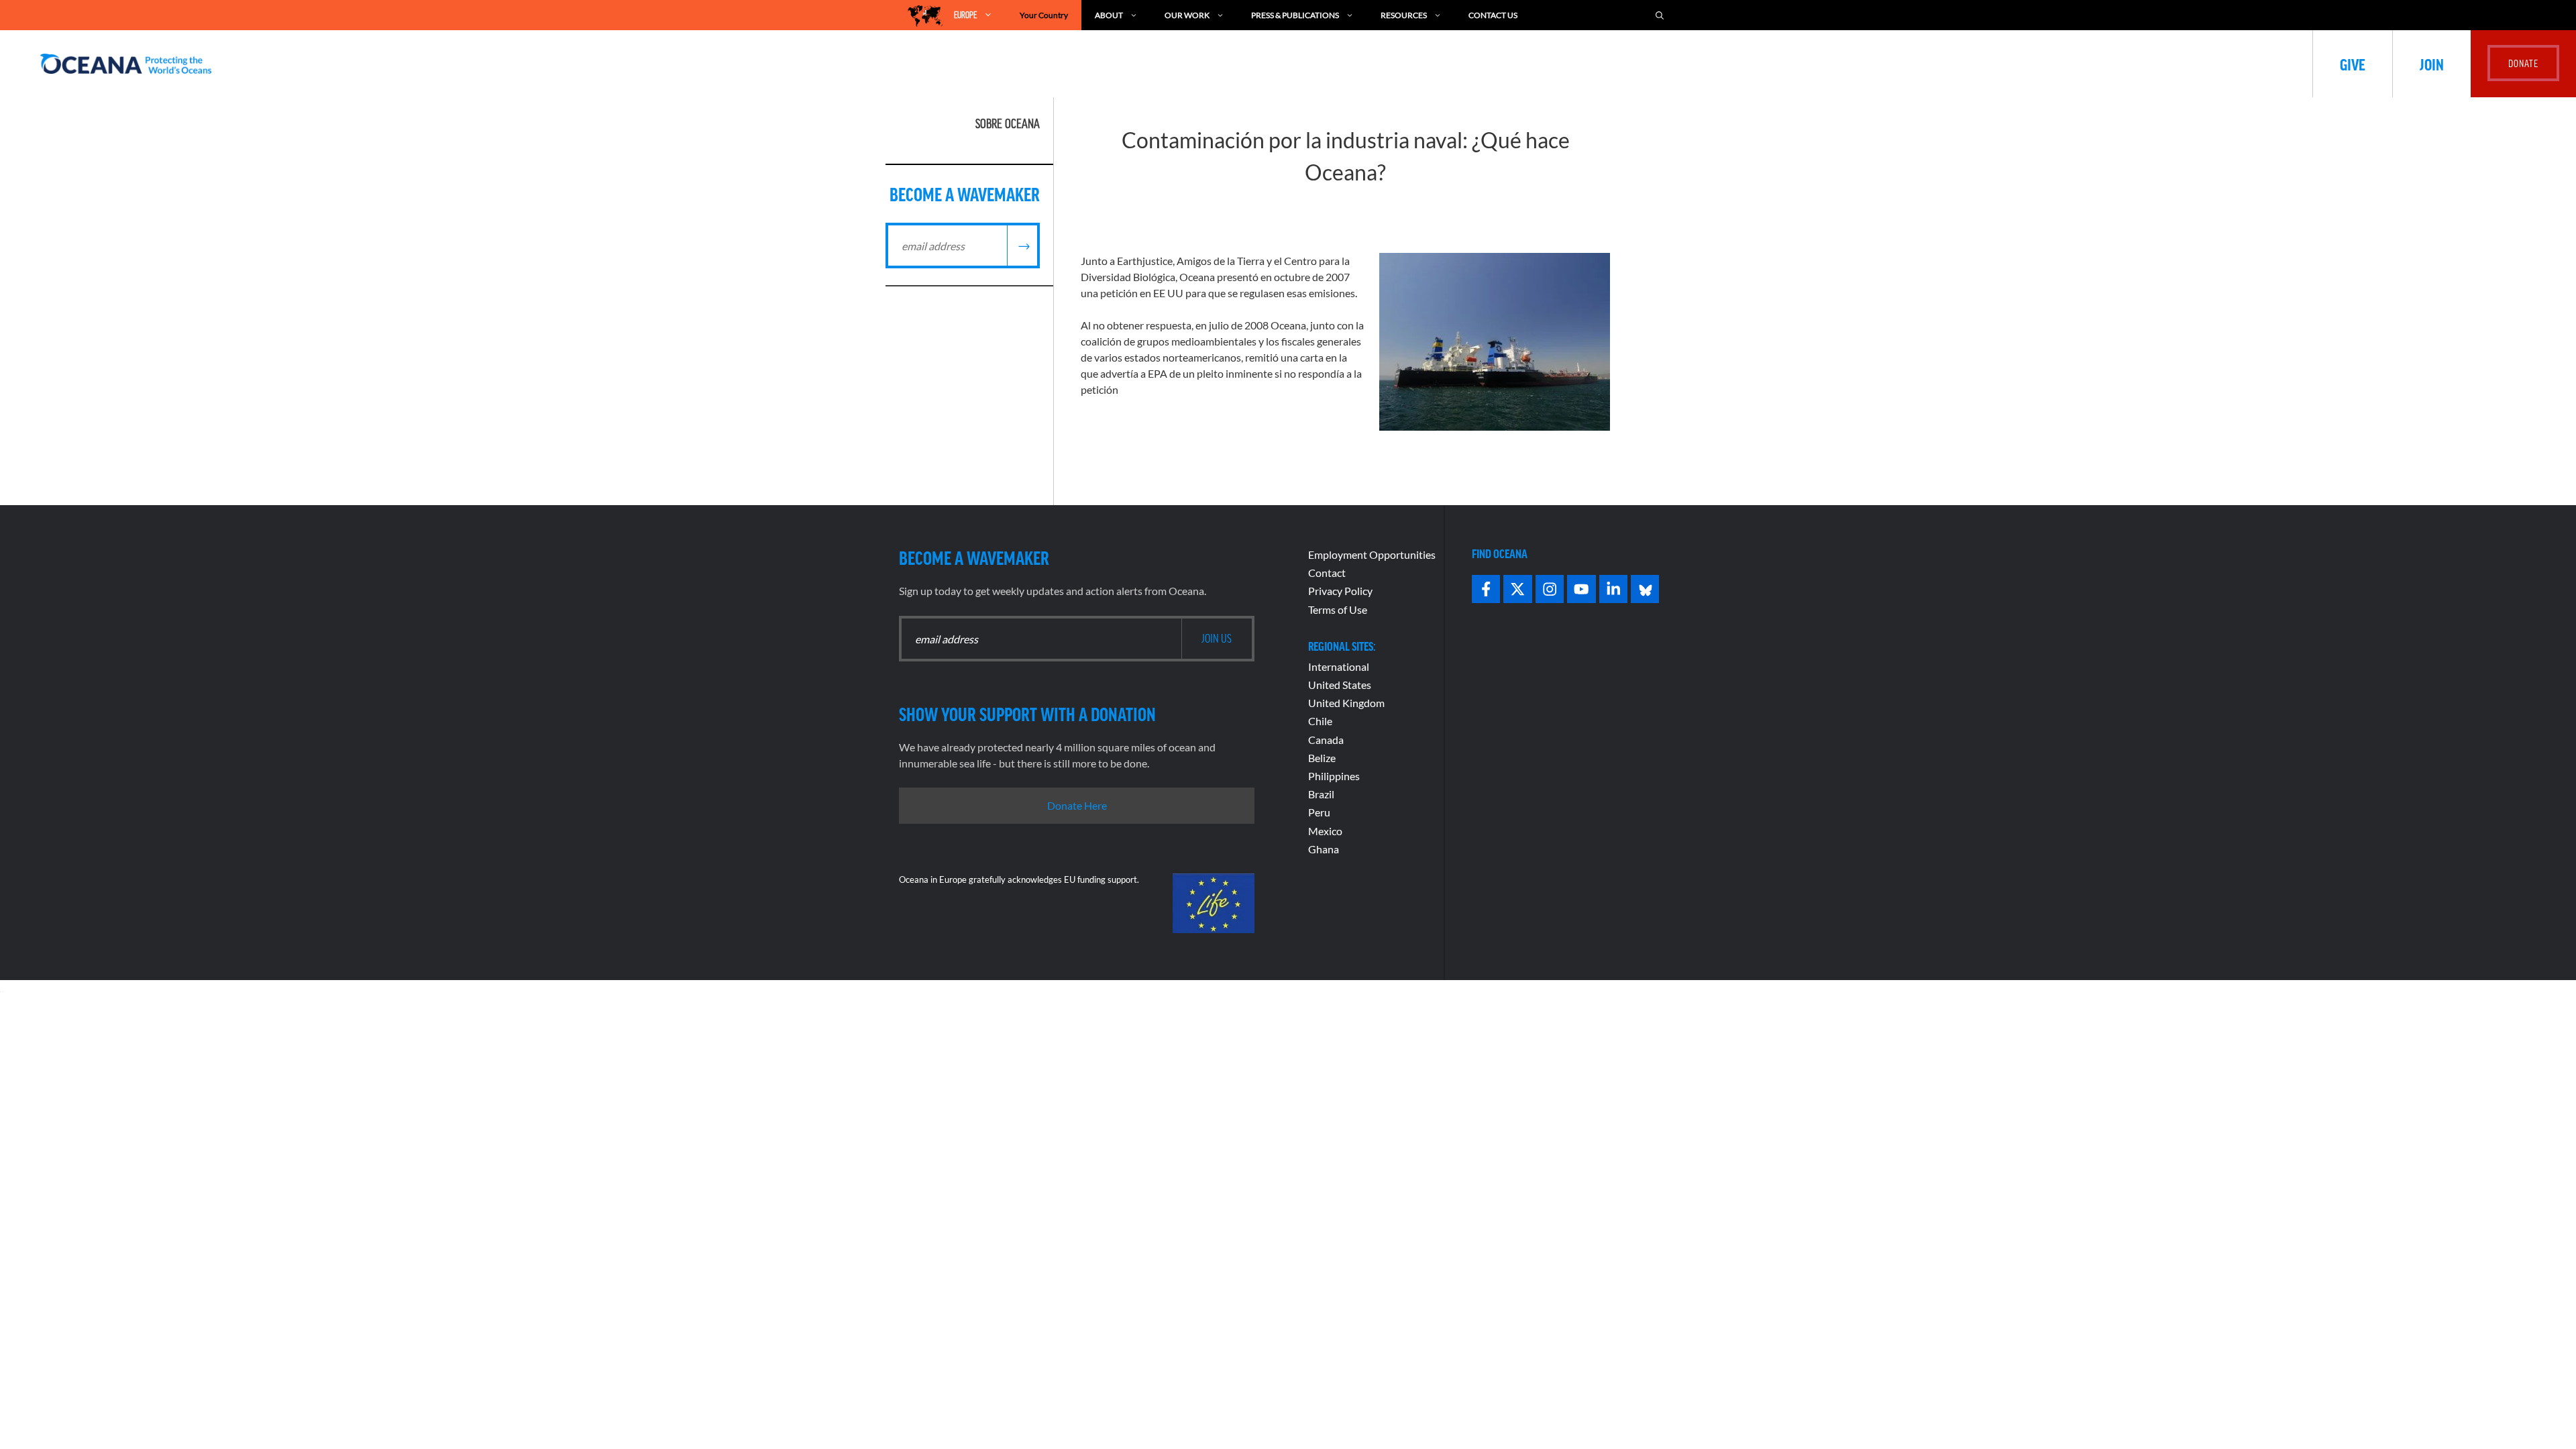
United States (1340, 685)
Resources (1404, 15)
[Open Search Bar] (1660, 15)
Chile (1320, 721)
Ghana (1324, 849)
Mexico (1325, 831)
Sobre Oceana (1008, 123)
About (1109, 15)
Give (2353, 64)
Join (2432, 64)
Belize (1322, 758)
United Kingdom (1346, 703)
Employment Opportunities (1372, 554)
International (1339, 666)
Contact (1327, 573)
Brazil (1321, 794)
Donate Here (1077, 805)
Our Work (1187, 15)
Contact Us (1493, 15)
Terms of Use (1338, 609)
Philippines (1334, 776)
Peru (1319, 812)
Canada (1326, 740)
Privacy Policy (1340, 591)
